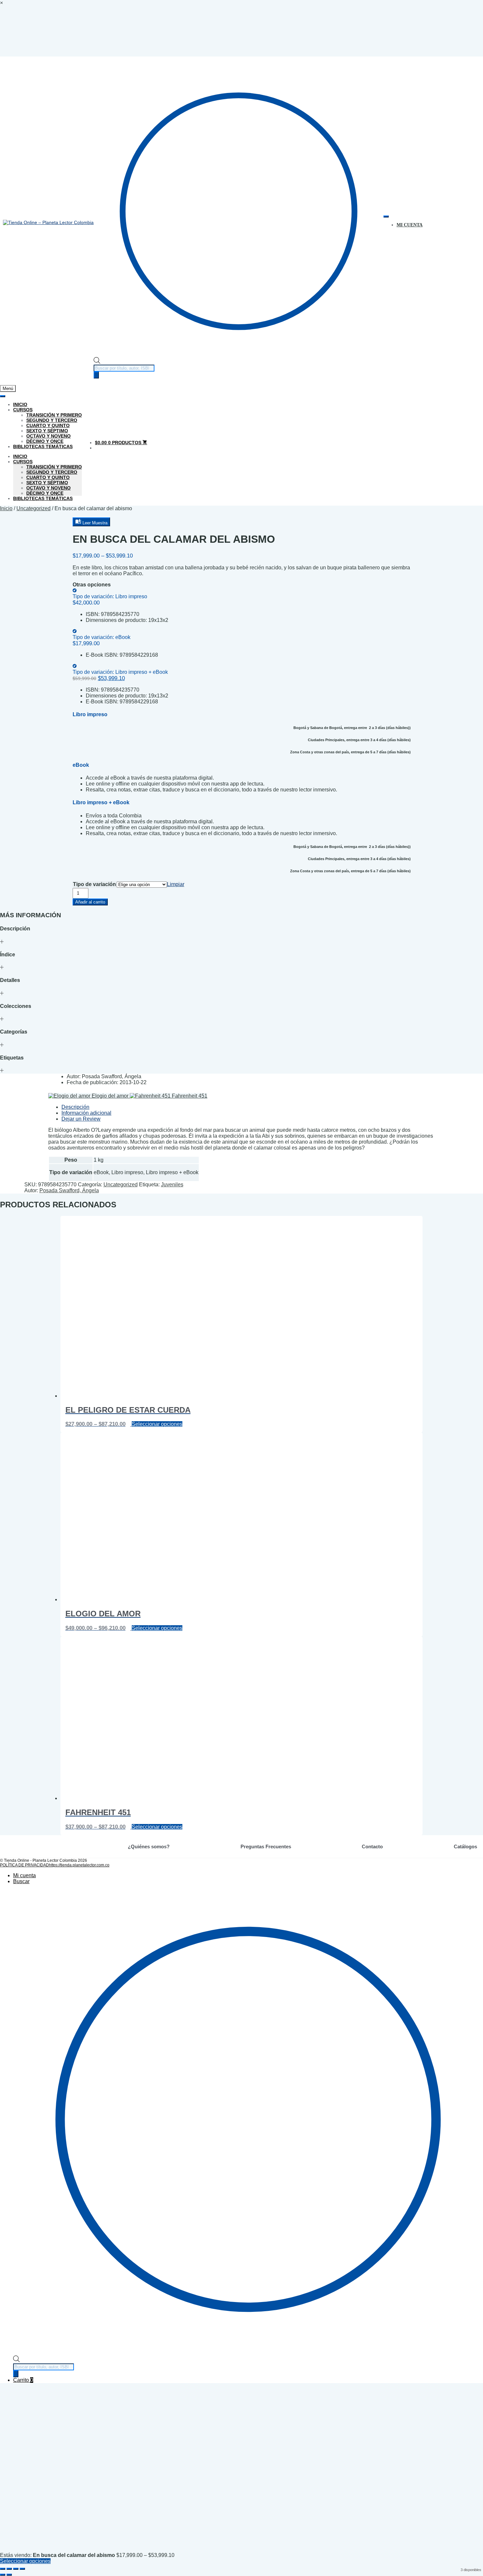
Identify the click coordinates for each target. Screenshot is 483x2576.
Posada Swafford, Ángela (69, 1190)
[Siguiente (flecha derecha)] (9, 2575)
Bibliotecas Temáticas (43, 446)
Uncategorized (34, 508)
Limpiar (176, 884)
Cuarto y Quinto (48, 425)
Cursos (23, 410)
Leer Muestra (94, 523)
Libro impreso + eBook (120, 672)
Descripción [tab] (75, 1107)
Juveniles (172, 1185)
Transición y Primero (54, 415)
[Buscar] (96, 375)
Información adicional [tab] (86, 1113)
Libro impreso (110, 596)
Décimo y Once (45, 441)
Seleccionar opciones (157, 1424)
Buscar (21, 1881)
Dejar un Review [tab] (81, 1119)
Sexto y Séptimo (47, 431)
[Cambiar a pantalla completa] (9, 2569)
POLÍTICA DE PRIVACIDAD (24, 1865)
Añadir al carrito (90, 902)
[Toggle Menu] (386, 217)
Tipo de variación (94, 884)
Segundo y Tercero (52, 420)
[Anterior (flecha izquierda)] (3, 2575)
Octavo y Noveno (48, 436)
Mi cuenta (24, 1875)
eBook (102, 637)
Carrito (23, 2380)
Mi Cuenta (410, 225)
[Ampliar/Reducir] (3, 2569)
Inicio (20, 404)
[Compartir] (16, 2569)
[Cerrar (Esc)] (22, 2569)
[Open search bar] (97, 362)
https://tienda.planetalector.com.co (79, 1865)
